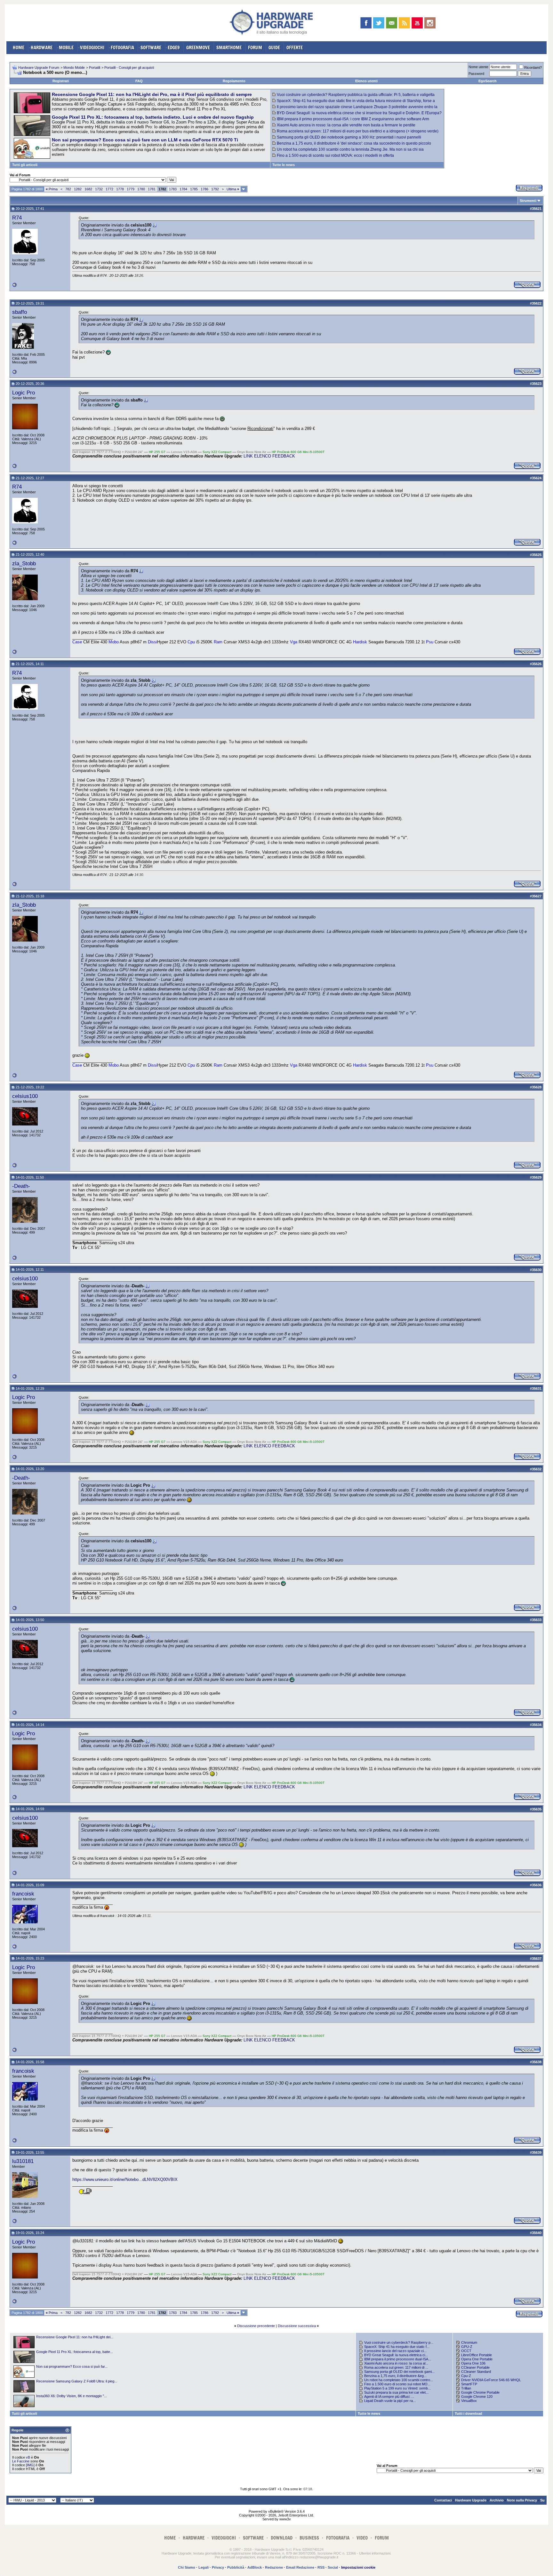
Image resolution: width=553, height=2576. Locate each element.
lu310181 (23, 2161)
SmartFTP (469, 2384)
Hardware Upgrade (471, 2500)
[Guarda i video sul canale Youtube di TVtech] (417, 23)
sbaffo (20, 312)
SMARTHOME (229, 48)
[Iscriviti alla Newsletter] (392, 23)
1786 (204, 189)
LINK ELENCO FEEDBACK (269, 456)
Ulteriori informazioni (375, 2553)
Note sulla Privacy (522, 2500)
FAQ (139, 81)
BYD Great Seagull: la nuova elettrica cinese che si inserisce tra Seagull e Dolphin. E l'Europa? (359, 113)
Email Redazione (300, 2567)
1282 (78, 189)
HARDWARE (42, 48)
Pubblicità (236, 2567)
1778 (120, 189)
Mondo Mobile (74, 68)
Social (333, 2567)
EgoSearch (488, 81)
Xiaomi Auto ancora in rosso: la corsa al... (396, 2363)
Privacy (218, 2567)
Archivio (497, 2500)
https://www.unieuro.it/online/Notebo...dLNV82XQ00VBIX (125, 2179)
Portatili (95, 68)
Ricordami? (533, 68)
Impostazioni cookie (358, 2567)
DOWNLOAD (282, 2538)
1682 (88, 189)
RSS (321, 2567)
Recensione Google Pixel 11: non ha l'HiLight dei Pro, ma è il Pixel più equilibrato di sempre (152, 94)
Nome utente (478, 67)
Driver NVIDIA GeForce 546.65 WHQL (491, 2380)
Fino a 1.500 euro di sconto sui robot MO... (397, 2384)
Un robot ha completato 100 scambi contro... (399, 2380)
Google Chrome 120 (477, 2397)
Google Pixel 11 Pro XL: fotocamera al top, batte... (75, 2352)
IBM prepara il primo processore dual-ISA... (398, 2359)
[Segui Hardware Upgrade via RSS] (404, 23)
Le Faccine (21, 2461)
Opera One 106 (473, 2363)
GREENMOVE (198, 48)
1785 (194, 189)
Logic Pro (24, 393)
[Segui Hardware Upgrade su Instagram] (430, 23)
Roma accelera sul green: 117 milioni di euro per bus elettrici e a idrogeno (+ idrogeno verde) (358, 131)
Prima (52, 189)
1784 (183, 189)
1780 (141, 189)
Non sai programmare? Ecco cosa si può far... (72, 2366)
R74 (17, 218)
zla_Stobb (24, 563)
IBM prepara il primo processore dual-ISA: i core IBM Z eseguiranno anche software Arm (353, 119)
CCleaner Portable (475, 2367)
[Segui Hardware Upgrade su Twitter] (379, 23)
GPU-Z (467, 2347)
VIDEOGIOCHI (92, 48)
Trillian (466, 2388)
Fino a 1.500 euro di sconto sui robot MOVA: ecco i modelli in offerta (335, 155)
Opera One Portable (477, 2359)
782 (68, 189)
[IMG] (30, 2465)
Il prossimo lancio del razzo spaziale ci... (395, 2351)
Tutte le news (284, 165)
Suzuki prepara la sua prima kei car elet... (396, 2392)
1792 (215, 189)
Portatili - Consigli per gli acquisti (129, 68)
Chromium (469, 2342)
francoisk (23, 1894)
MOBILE (66, 48)
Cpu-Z (466, 2376)
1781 (152, 189)
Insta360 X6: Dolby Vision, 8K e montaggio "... (72, 2396)
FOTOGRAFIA (122, 48)
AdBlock (255, 2567)
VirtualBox (469, 2401)
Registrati (61, 81)
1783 (173, 189)
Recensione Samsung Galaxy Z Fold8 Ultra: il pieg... (77, 2381)
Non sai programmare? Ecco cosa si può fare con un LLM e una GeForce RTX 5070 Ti (145, 140)
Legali (204, 2567)
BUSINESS (309, 2538)
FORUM (255, 48)
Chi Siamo (187, 2567)
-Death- (21, 1186)
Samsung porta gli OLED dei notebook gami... (399, 2372)
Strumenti (528, 201)
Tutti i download (469, 2413)
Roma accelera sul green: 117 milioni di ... (396, 2367)
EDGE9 (174, 48)
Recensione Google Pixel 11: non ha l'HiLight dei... (75, 2337)
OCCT (466, 2351)
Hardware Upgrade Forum (39, 68)
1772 (109, 189)
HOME (19, 48)
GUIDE (274, 48)
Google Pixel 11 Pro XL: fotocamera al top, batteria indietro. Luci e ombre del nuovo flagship (153, 117)
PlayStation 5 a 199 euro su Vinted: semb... (397, 2388)
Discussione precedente (256, 2326)
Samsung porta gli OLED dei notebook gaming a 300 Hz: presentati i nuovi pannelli (349, 137)
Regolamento (234, 81)
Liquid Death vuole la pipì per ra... (390, 2401)
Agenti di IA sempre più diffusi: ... (389, 2397)
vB (28, 2457)
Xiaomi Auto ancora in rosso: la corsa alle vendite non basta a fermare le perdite (346, 125)
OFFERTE (295, 48)
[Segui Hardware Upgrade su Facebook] (366, 23)
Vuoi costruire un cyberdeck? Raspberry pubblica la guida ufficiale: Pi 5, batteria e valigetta (356, 95)
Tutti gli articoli (25, 165)
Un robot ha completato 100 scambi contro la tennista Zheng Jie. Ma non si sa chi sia (350, 149)
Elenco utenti (366, 81)
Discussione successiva (297, 2326)
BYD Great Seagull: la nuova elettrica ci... (396, 2355)
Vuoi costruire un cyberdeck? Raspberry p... (399, 2342)
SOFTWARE (151, 48)
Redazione (274, 2567)
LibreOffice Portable (477, 2355)
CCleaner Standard (476, 2372)
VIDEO (362, 2538)
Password (476, 74)
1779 (131, 189)
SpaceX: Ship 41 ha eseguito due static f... (397, 2347)
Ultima (233, 189)
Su (542, 2500)
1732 (99, 189)
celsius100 (25, 1096)
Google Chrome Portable (480, 2392)
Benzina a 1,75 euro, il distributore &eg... (395, 2376)
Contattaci (443, 2500)
